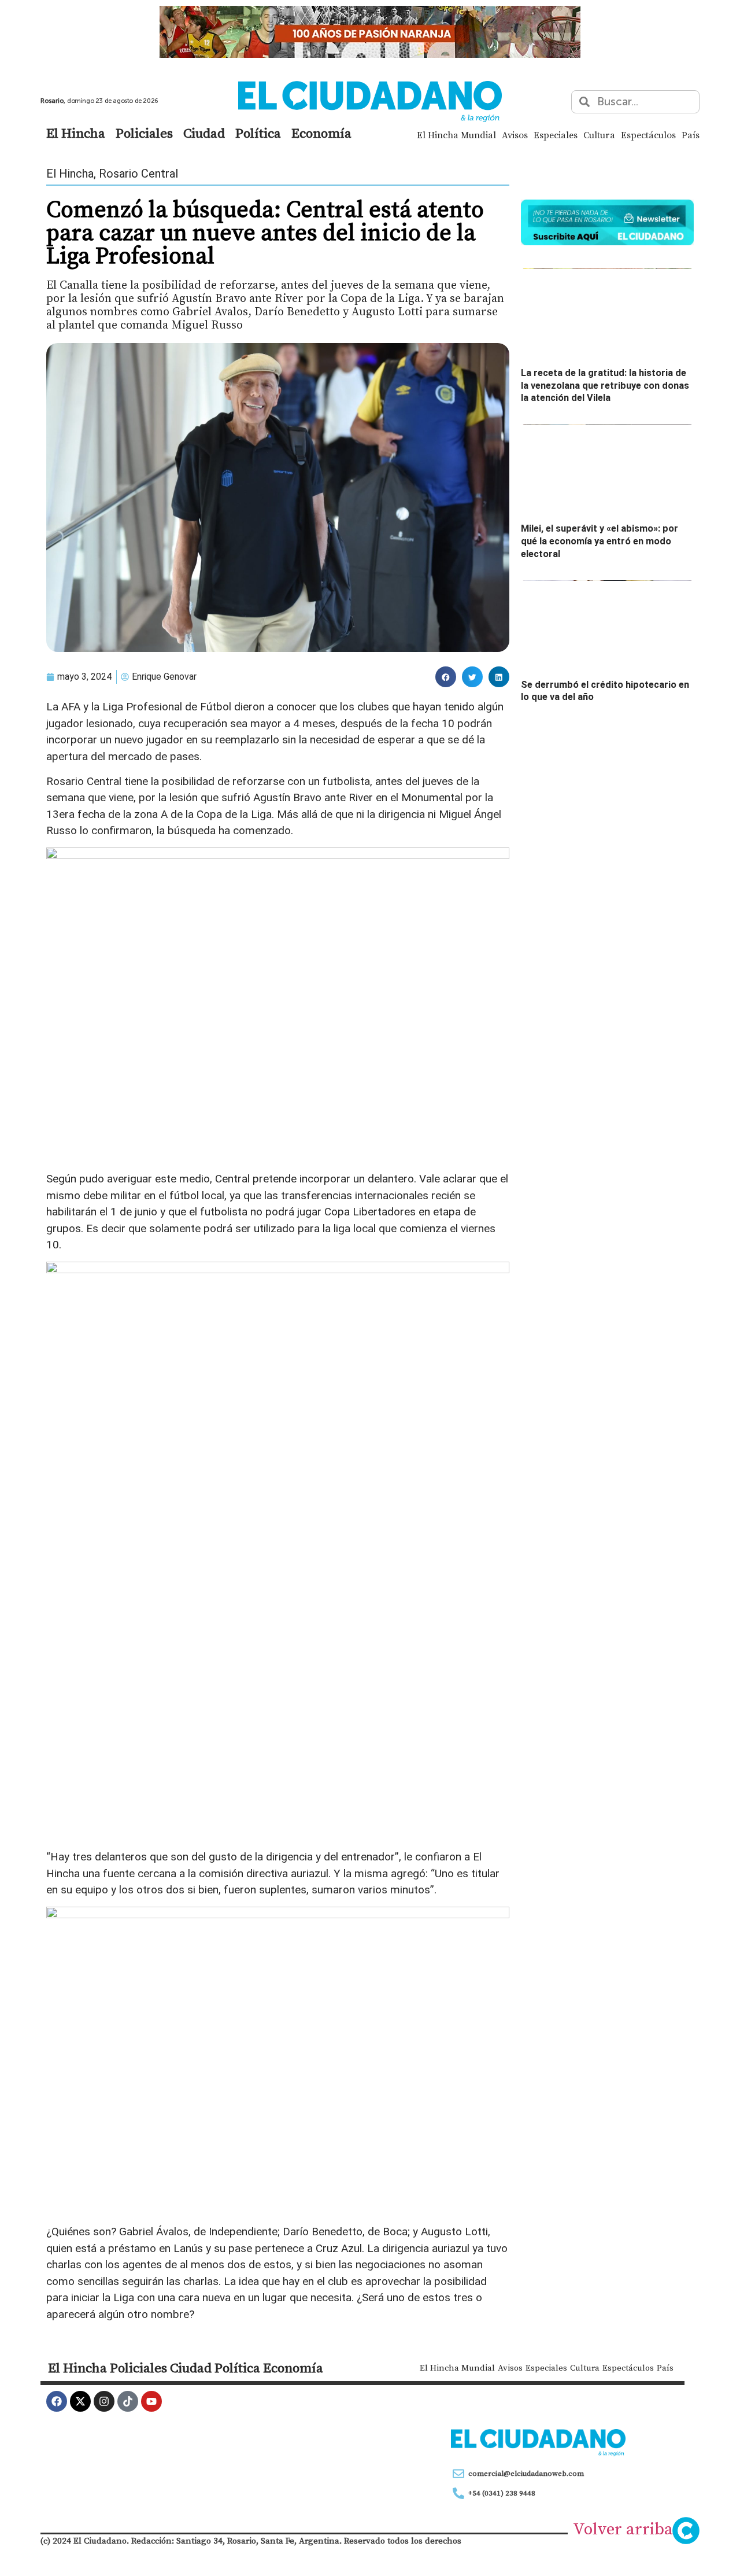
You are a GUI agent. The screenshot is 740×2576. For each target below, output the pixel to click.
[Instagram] (104, 2401)
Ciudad (204, 133)
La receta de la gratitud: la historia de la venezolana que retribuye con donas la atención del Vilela (605, 385)
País (691, 135)
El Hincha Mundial (456, 135)
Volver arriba (623, 2529)
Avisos (515, 135)
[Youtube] (151, 2401)
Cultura (599, 135)
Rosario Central (138, 174)
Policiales (144, 133)
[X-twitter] (80, 2401)
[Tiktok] (128, 2401)
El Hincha (76, 133)
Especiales (556, 135)
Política (258, 133)
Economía (321, 133)
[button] (446, 677)
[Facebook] (57, 2401)
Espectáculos (648, 135)
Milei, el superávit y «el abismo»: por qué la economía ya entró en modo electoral (600, 541)
